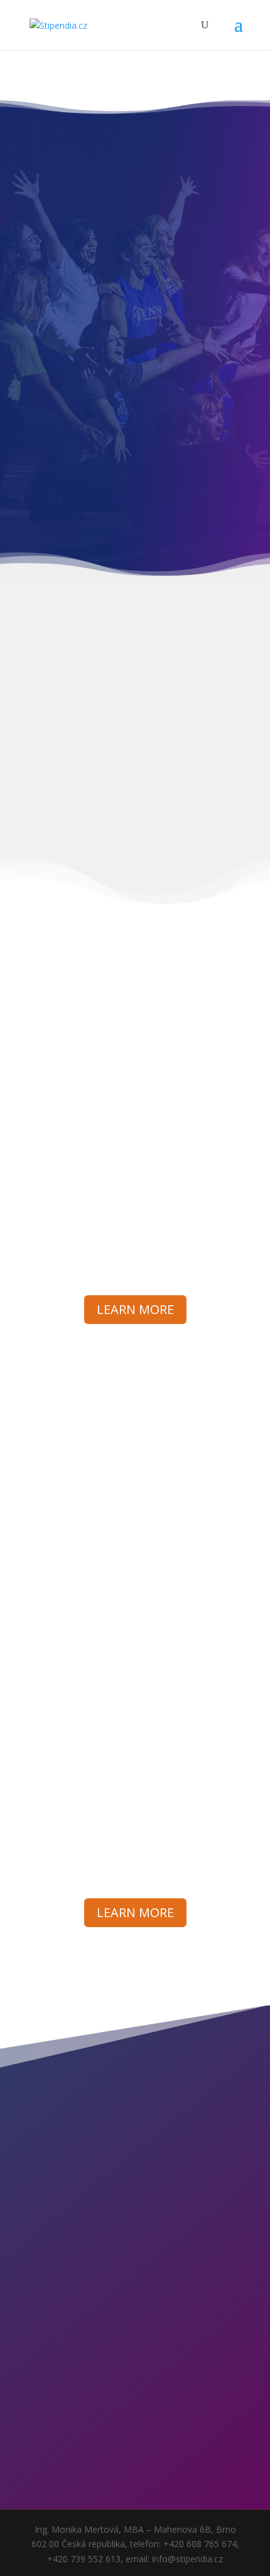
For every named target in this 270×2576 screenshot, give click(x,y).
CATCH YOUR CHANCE (129, 2372)
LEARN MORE (135, 1309)
